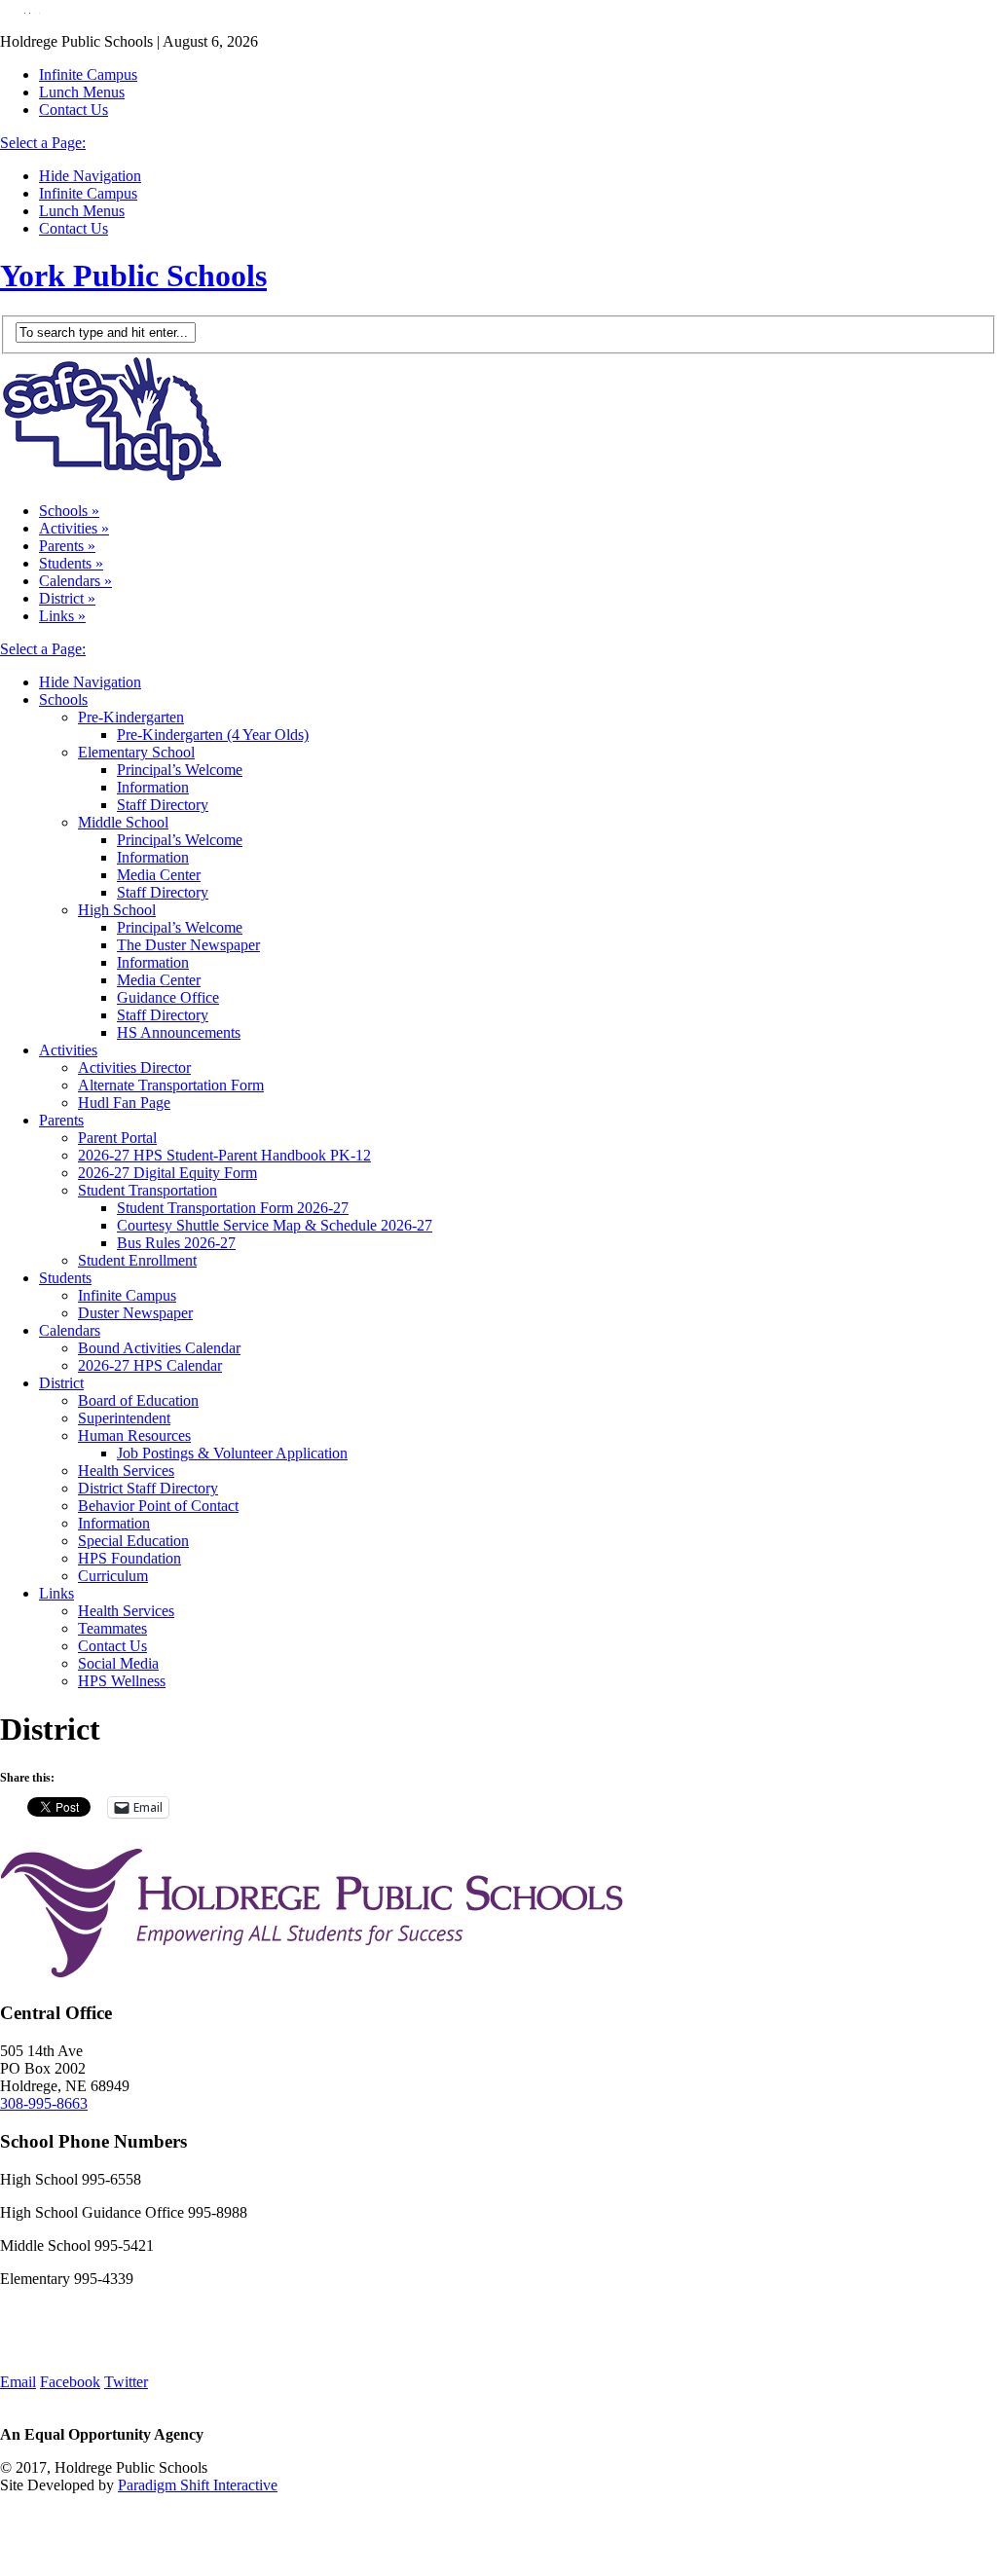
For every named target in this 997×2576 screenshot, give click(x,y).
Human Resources (134, 1435)
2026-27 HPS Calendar (150, 1365)
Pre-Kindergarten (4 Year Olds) (213, 735)
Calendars (75, 581)
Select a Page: (43, 143)
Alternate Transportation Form (171, 1085)
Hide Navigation (90, 176)
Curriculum (113, 1576)
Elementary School (136, 752)
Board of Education (138, 1400)
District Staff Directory (148, 1488)
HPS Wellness (122, 1681)
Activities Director (134, 1067)
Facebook (70, 2382)
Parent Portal (117, 1138)
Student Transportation (148, 1190)
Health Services (126, 1471)
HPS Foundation (129, 1558)
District (67, 598)
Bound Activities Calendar (159, 1348)
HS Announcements (179, 1032)
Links (62, 616)
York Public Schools (133, 276)
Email (18, 2382)
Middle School (123, 822)
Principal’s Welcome (180, 770)
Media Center (159, 875)
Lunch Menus (82, 92)
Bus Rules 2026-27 (176, 1243)
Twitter (126, 2382)
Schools (69, 511)
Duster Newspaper (135, 1313)
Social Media (118, 1663)
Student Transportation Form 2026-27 (233, 1208)
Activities (74, 528)
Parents (67, 546)
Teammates (112, 1628)
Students (71, 563)
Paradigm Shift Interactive (198, 2485)
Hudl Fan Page (124, 1103)
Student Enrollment (137, 1260)
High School (117, 910)
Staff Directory (163, 805)
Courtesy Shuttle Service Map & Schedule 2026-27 (275, 1225)
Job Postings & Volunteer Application (232, 1453)
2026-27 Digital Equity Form (167, 1173)
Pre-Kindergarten (131, 717)
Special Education (133, 1541)
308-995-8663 (44, 2103)
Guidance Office (168, 997)
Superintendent (124, 1418)
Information (153, 787)
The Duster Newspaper (188, 945)
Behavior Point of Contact (158, 1506)
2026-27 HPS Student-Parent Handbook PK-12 (224, 1155)
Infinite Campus (88, 74)
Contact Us (74, 110)
